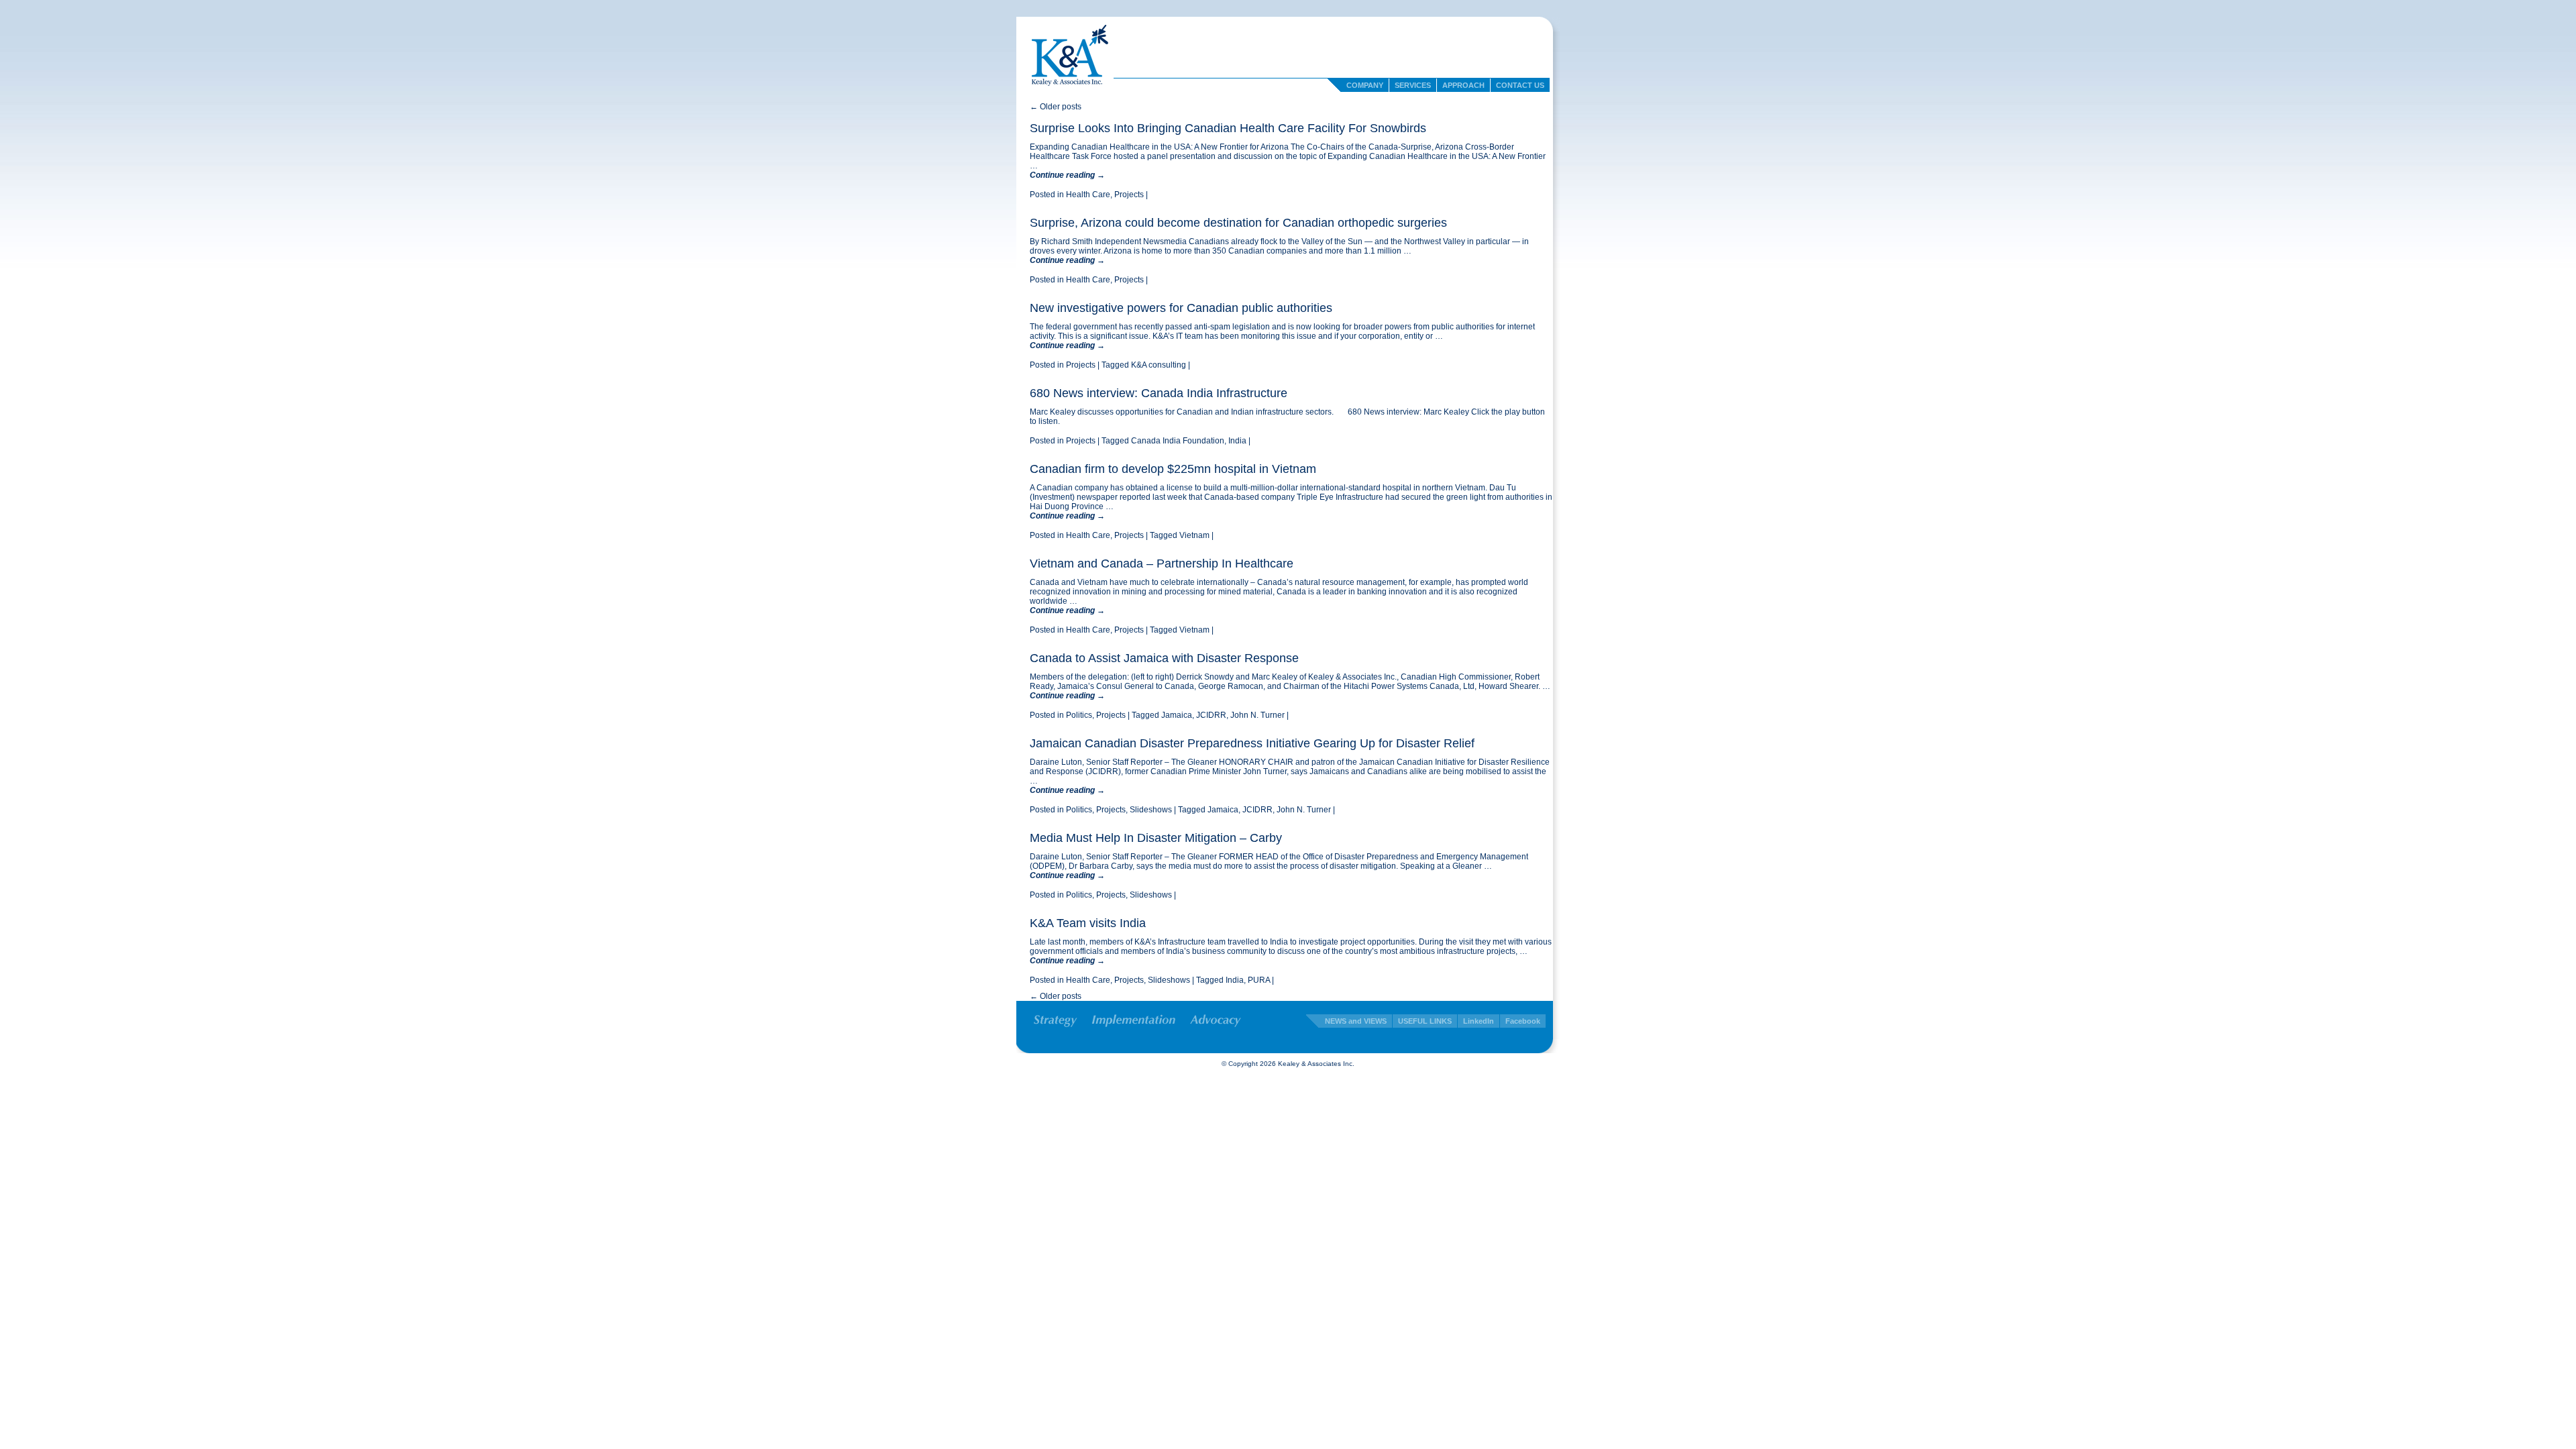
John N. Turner (1257, 715)
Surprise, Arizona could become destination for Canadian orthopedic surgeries (1238, 223)
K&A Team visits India (1088, 923)
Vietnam (1194, 535)
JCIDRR (1211, 715)
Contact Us (1520, 85)
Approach (1463, 85)
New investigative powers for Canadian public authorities (1181, 308)
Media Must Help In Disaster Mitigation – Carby (1156, 838)
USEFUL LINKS (1425, 1021)
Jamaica (1177, 715)
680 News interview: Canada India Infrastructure (1159, 393)
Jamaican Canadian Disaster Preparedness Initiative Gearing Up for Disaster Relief (1252, 743)
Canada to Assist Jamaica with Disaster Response (1164, 658)
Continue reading (1067, 175)
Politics (1079, 715)
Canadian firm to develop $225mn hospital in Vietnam (1173, 469)
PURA (1259, 980)
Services (1413, 85)
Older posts (1056, 107)
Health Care (1088, 195)
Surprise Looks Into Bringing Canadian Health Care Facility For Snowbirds (1228, 128)
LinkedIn (1479, 1021)
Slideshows (1151, 810)
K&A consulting (1159, 365)
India (1237, 441)
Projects (1129, 195)
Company (1365, 85)
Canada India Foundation (1178, 441)
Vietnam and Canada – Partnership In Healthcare (1162, 563)
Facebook (1523, 1021)
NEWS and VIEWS (1356, 1021)
